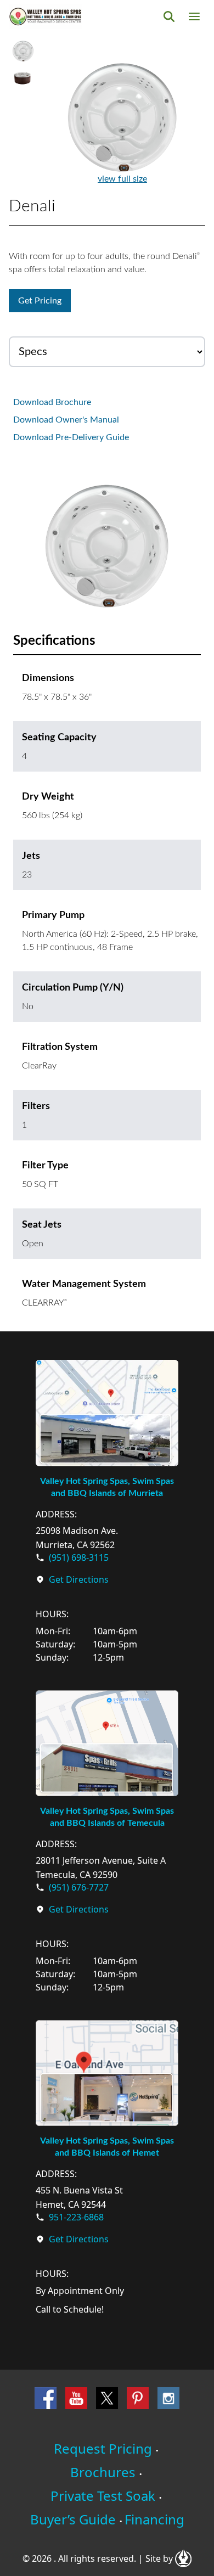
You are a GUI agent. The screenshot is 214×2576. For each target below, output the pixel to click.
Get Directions (79, 1579)
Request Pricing (103, 2448)
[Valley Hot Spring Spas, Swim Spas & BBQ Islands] (45, 16)
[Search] (169, 16)
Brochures (103, 2472)
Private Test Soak (103, 2496)
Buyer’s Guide (73, 2519)
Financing (154, 2519)
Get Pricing (40, 301)
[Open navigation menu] (194, 16)
